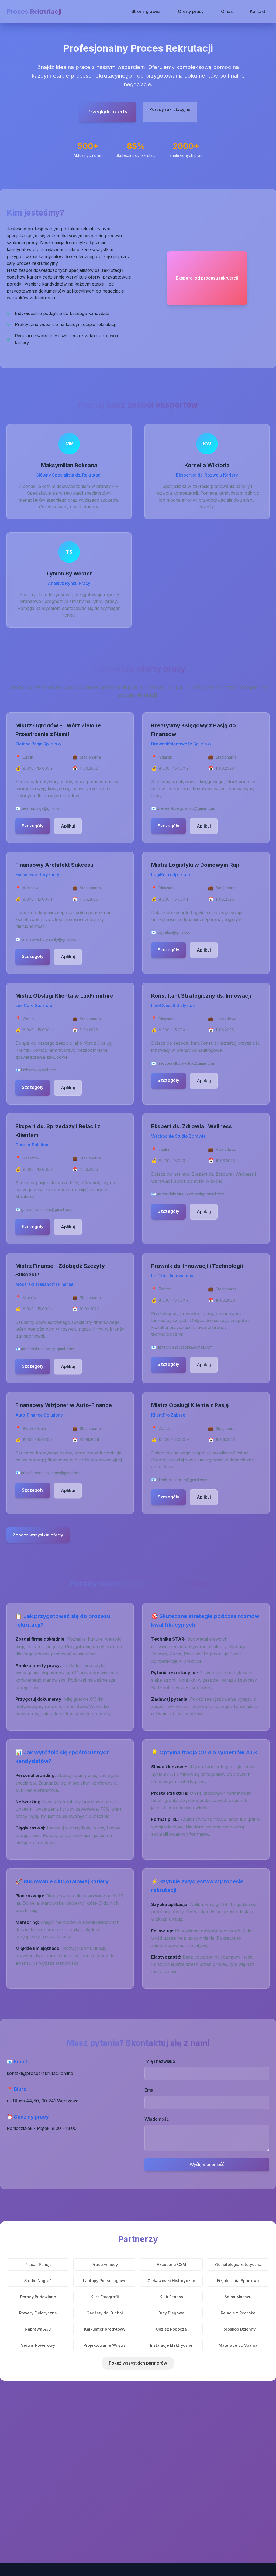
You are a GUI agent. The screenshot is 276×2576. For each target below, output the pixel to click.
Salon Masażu (238, 2297)
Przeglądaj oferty (108, 112)
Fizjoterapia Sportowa (238, 2281)
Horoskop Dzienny (238, 2329)
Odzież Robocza (171, 2329)
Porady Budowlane (38, 2297)
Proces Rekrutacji (34, 11)
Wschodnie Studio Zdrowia (178, 1136)
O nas (227, 11)
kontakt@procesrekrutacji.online (40, 2073)
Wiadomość (157, 2119)
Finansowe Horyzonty (37, 874)
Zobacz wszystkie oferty (38, 1535)
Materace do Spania (238, 2345)
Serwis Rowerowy (38, 2345)
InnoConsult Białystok (173, 1005)
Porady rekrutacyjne (170, 109)
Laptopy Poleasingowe (105, 2281)
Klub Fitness (171, 2297)
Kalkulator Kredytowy (105, 2329)
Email (150, 2090)
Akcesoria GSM (171, 2264)
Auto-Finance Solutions (39, 1415)
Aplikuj (68, 826)
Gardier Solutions (33, 1145)
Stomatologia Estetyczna (238, 2264)
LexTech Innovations (172, 1276)
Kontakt (258, 11)
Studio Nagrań (38, 2281)
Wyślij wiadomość (207, 2164)
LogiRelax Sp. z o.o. (171, 874)
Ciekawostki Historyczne (171, 2281)
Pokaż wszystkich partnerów (138, 2363)
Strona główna (146, 11)
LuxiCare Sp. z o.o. (34, 1005)
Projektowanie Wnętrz (105, 2345)
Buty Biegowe (171, 2313)
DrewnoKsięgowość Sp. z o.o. (182, 744)
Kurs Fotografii (105, 2297)
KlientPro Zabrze (168, 1415)
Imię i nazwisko (160, 2061)
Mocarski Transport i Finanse (44, 1284)
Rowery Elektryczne (38, 2313)
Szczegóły (33, 826)
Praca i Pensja (38, 2264)
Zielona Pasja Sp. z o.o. (39, 744)
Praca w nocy (105, 2264)
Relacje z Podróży (238, 2313)
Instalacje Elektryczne (171, 2345)
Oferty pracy (191, 11)
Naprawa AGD (38, 2329)
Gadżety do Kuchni (105, 2313)
